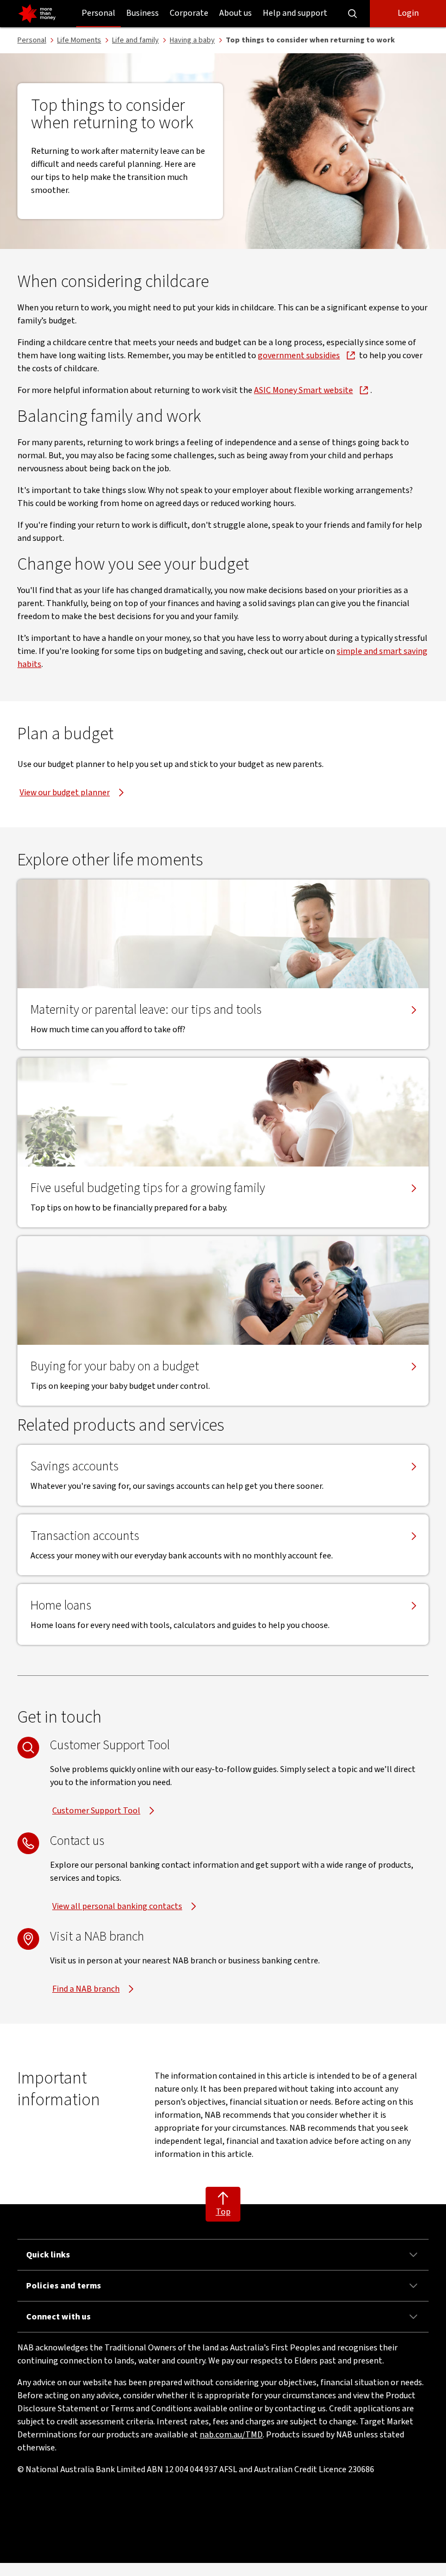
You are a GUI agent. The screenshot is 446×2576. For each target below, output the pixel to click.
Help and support (295, 13)
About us (236, 13)
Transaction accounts (85, 1536)
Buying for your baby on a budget (115, 1367)
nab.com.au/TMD (231, 2435)
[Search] (352, 14)
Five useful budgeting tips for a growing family (148, 1188)
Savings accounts (75, 1467)
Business (143, 13)
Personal (98, 13)
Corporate (189, 13)
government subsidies (299, 355)
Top (223, 2212)
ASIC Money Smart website (303, 390)
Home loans (61, 1606)
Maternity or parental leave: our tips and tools (146, 1010)
